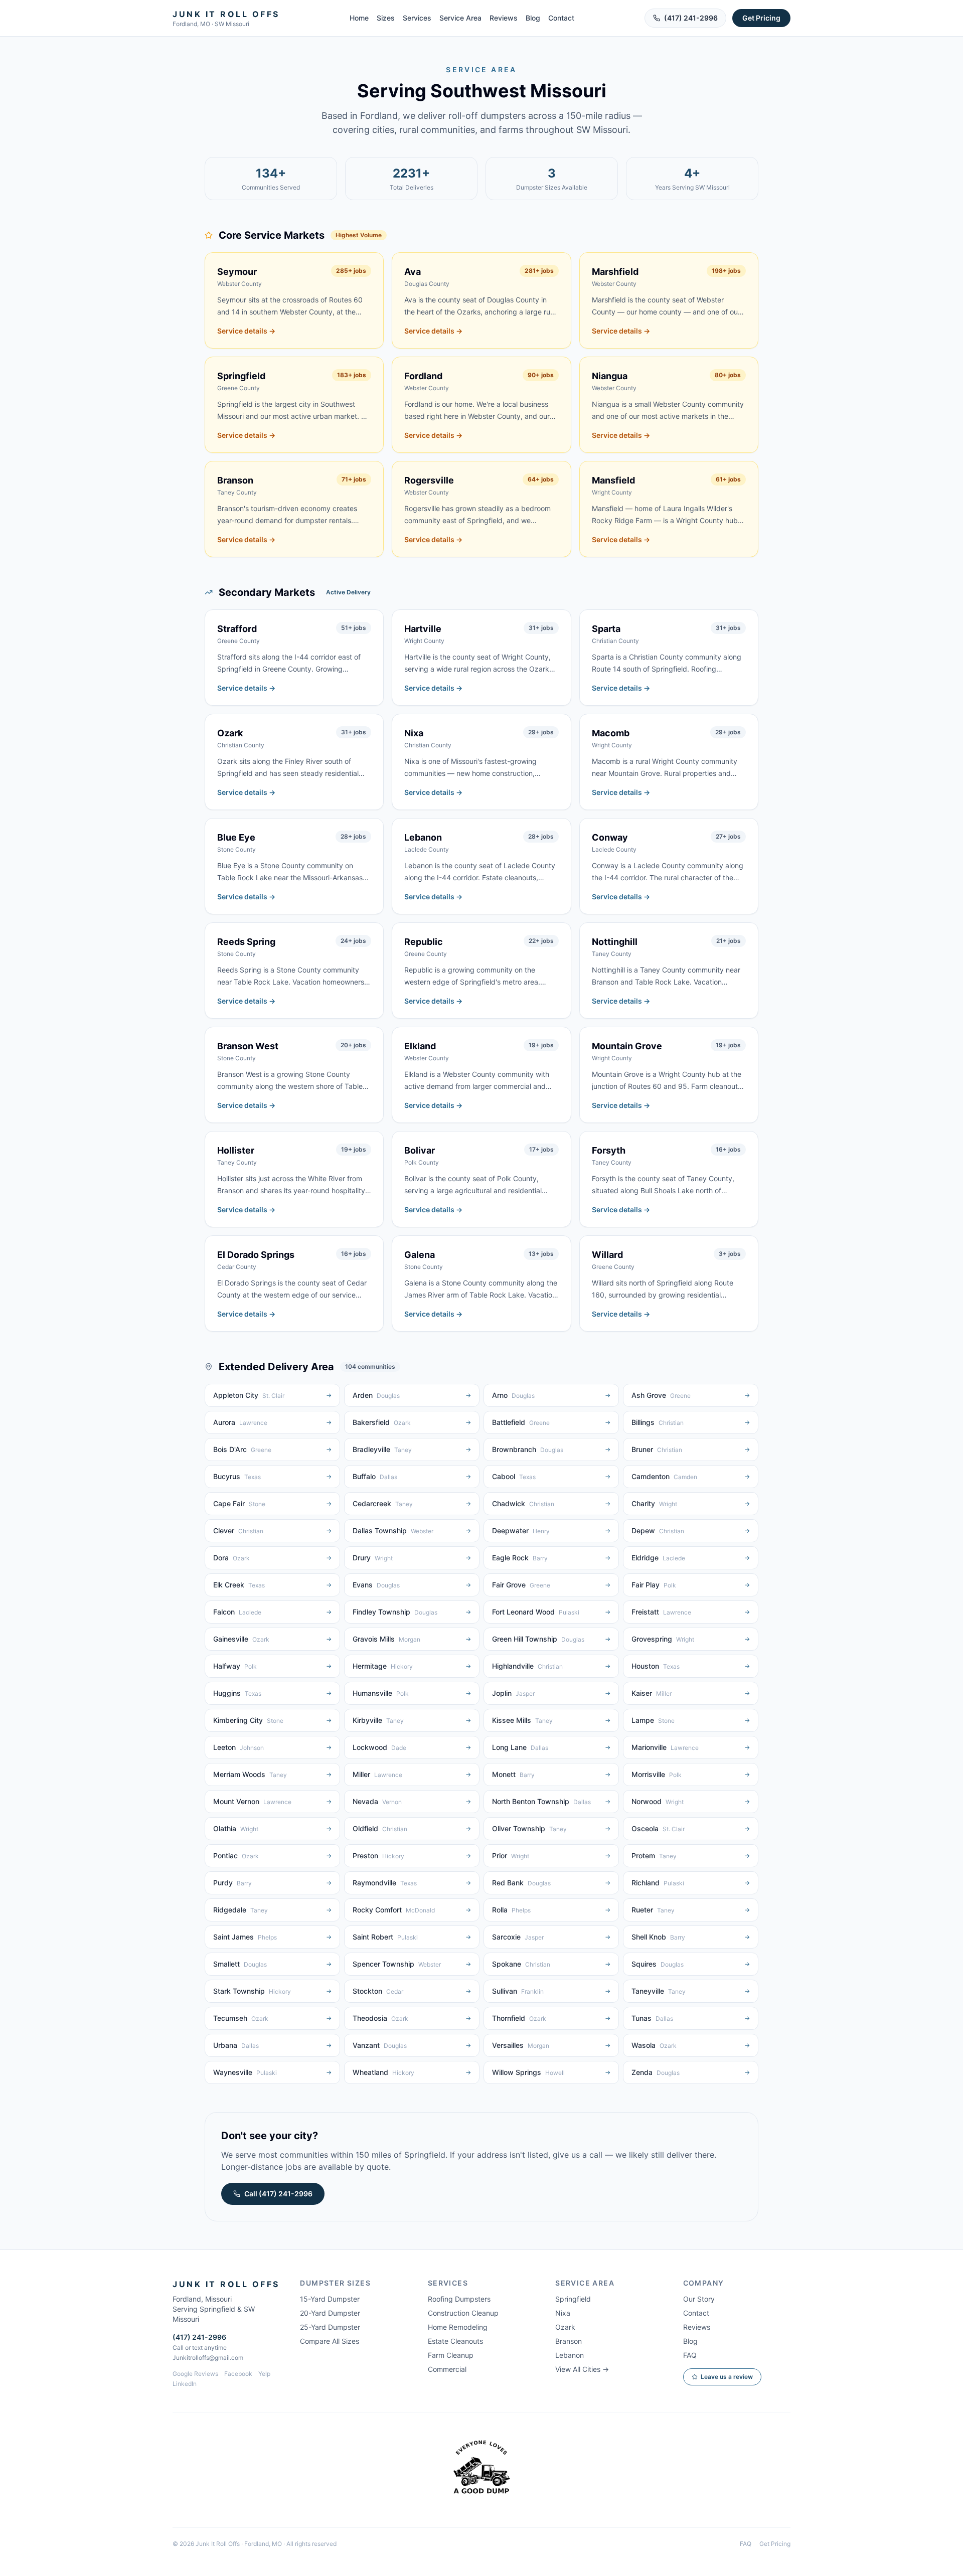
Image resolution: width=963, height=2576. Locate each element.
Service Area (460, 18)
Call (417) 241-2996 (278, 2194)
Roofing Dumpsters (459, 2299)
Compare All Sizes (330, 2341)
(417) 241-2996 (691, 18)
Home (359, 18)
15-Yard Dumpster (330, 2299)
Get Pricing (761, 18)
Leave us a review (727, 2377)
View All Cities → (582, 2369)
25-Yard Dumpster (330, 2327)
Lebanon (570, 2355)
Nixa (563, 2313)
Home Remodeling (458, 2327)
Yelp (264, 2374)
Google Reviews (195, 2374)
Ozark (565, 2327)
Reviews (504, 18)
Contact (561, 18)
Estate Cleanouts (455, 2341)
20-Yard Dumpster (330, 2313)
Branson (569, 2341)
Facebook (238, 2374)
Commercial (447, 2369)
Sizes (386, 18)
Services (417, 18)
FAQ (690, 2355)
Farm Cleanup (451, 2355)
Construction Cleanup (463, 2313)
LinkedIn (185, 2384)
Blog (533, 18)
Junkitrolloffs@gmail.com (208, 2358)
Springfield (573, 2299)
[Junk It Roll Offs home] (481, 2470)
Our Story (699, 2299)
